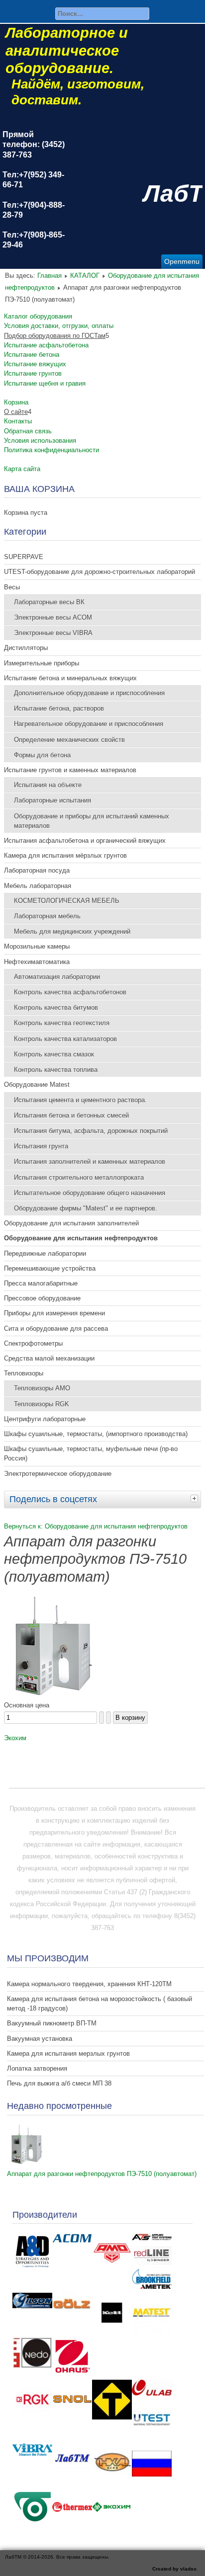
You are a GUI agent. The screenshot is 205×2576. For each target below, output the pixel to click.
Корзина (16, 402)
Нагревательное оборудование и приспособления (89, 724)
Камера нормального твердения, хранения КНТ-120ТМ (89, 1984)
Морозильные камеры (37, 946)
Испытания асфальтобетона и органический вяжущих (85, 841)
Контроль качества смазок (54, 1054)
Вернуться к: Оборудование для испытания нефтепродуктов (96, 1526)
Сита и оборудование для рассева (56, 1328)
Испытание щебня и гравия (45, 383)
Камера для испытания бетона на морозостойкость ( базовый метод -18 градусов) (100, 2004)
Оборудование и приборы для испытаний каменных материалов (92, 821)
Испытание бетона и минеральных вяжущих (70, 678)
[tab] (196, 1498)
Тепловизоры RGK (42, 1404)
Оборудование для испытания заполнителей (71, 1223)
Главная (50, 276)
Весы (12, 587)
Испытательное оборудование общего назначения (90, 1193)
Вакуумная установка (40, 2039)
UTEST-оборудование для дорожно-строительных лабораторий (100, 572)
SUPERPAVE (24, 557)
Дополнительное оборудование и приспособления (89, 693)
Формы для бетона (42, 755)
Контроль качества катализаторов (65, 1039)
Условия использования (40, 441)
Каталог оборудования (38, 316)
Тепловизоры (24, 1373)
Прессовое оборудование (42, 1298)
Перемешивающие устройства (50, 1268)
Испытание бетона (32, 355)
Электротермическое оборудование (58, 1474)
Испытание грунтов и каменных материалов (70, 770)
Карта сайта (22, 469)
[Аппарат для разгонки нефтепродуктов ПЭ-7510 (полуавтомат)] (54, 1693)
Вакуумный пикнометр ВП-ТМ (52, 2023)
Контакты (18, 421)
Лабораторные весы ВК (49, 602)
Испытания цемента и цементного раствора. (80, 1100)
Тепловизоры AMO (42, 1388)
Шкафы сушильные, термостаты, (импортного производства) (96, 1434)
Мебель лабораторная (38, 886)
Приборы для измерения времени (54, 1313)
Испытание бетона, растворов (59, 708)
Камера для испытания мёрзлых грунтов (65, 855)
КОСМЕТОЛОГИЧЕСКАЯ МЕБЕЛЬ (67, 901)
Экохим (15, 1738)
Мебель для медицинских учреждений (72, 931)
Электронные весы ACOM (53, 617)
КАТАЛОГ (85, 276)
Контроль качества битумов (56, 1007)
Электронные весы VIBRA (53, 633)
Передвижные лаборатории (45, 1253)
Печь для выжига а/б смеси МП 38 (59, 2083)
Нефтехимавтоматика (37, 962)
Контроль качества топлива (56, 1070)
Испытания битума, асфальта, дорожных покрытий (91, 1131)
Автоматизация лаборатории (57, 977)
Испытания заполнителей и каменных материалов (90, 1162)
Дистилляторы (26, 648)
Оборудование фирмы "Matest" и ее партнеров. (86, 1208)
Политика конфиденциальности (51, 450)
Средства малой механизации (49, 1358)
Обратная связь (28, 431)
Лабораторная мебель (47, 916)
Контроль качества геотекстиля (62, 1023)
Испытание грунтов (33, 373)
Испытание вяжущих (35, 364)
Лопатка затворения (37, 2068)
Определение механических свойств (69, 740)
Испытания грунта (41, 1146)
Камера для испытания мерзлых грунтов (68, 2053)
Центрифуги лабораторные (45, 1419)
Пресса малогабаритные (41, 1283)
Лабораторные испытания (52, 800)
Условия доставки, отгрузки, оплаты (59, 326)
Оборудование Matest (37, 1085)
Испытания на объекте (48, 785)
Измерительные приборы (42, 663)
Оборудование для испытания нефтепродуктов (81, 1238)
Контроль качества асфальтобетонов (70, 992)
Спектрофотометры (33, 1343)
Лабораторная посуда (37, 870)
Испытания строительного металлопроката (79, 1177)
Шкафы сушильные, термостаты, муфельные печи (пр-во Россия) (91, 1453)
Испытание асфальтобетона (46, 345)
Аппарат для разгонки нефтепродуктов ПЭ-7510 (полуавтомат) (102, 2174)
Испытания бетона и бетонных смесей (71, 1115)
